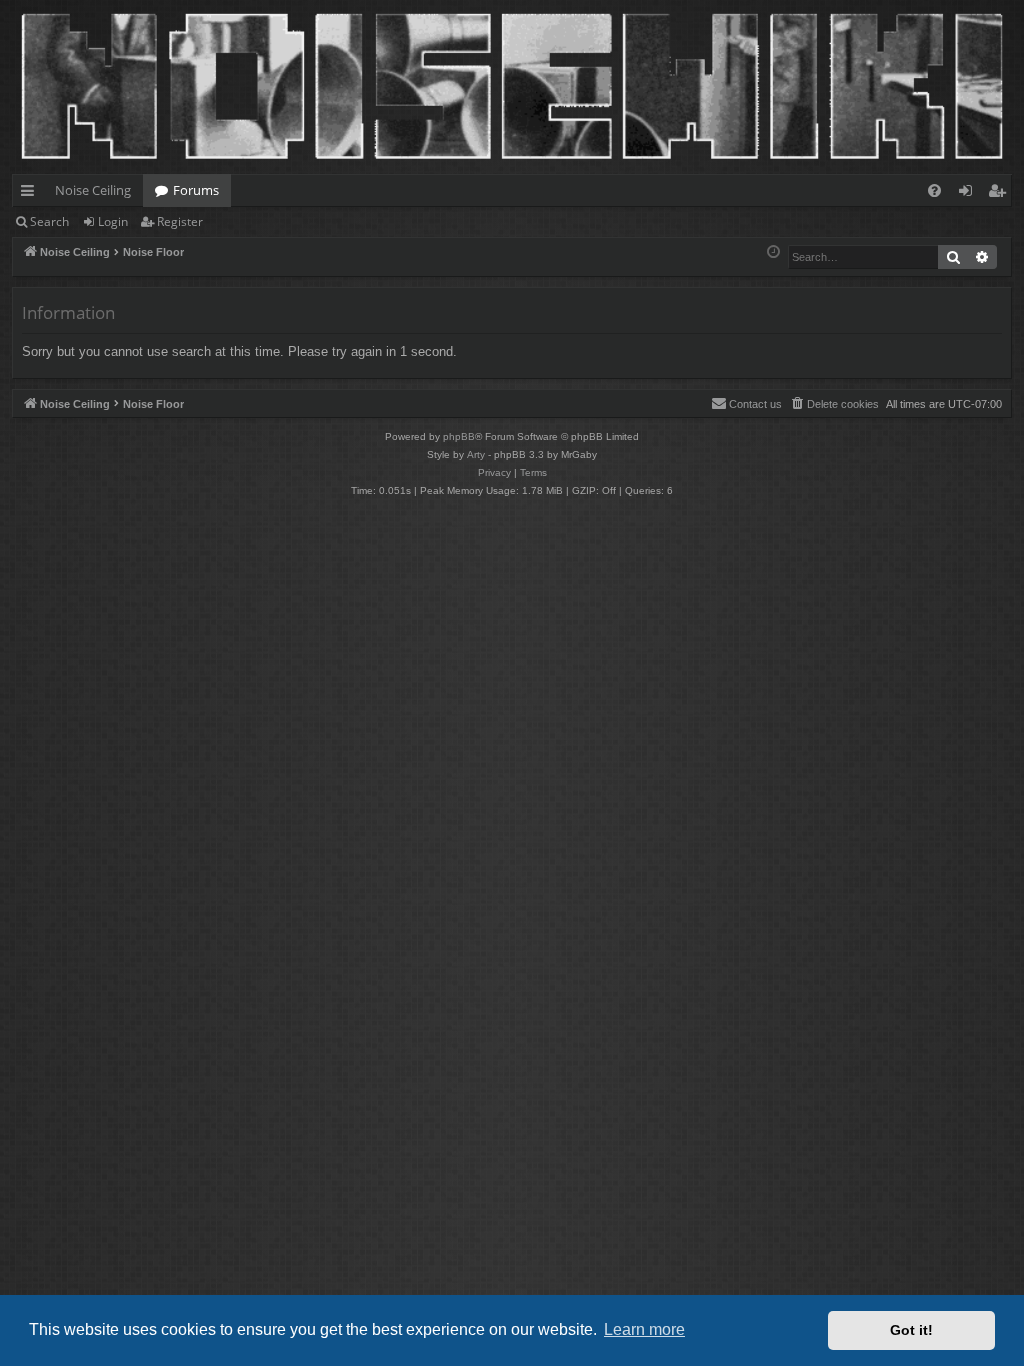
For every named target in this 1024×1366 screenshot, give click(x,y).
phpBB (459, 436)
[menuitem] (934, 190)
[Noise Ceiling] (23, 5)
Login (113, 221)
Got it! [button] (911, 1330)
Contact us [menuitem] (755, 404)
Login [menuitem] (969, 194)
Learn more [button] (644, 1329)
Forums (196, 190)
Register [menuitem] (1001, 194)
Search (49, 221)
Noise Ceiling (93, 190)
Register (180, 221)
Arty (476, 454)
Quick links (31, 194)
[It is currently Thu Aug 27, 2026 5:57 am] (773, 252)
